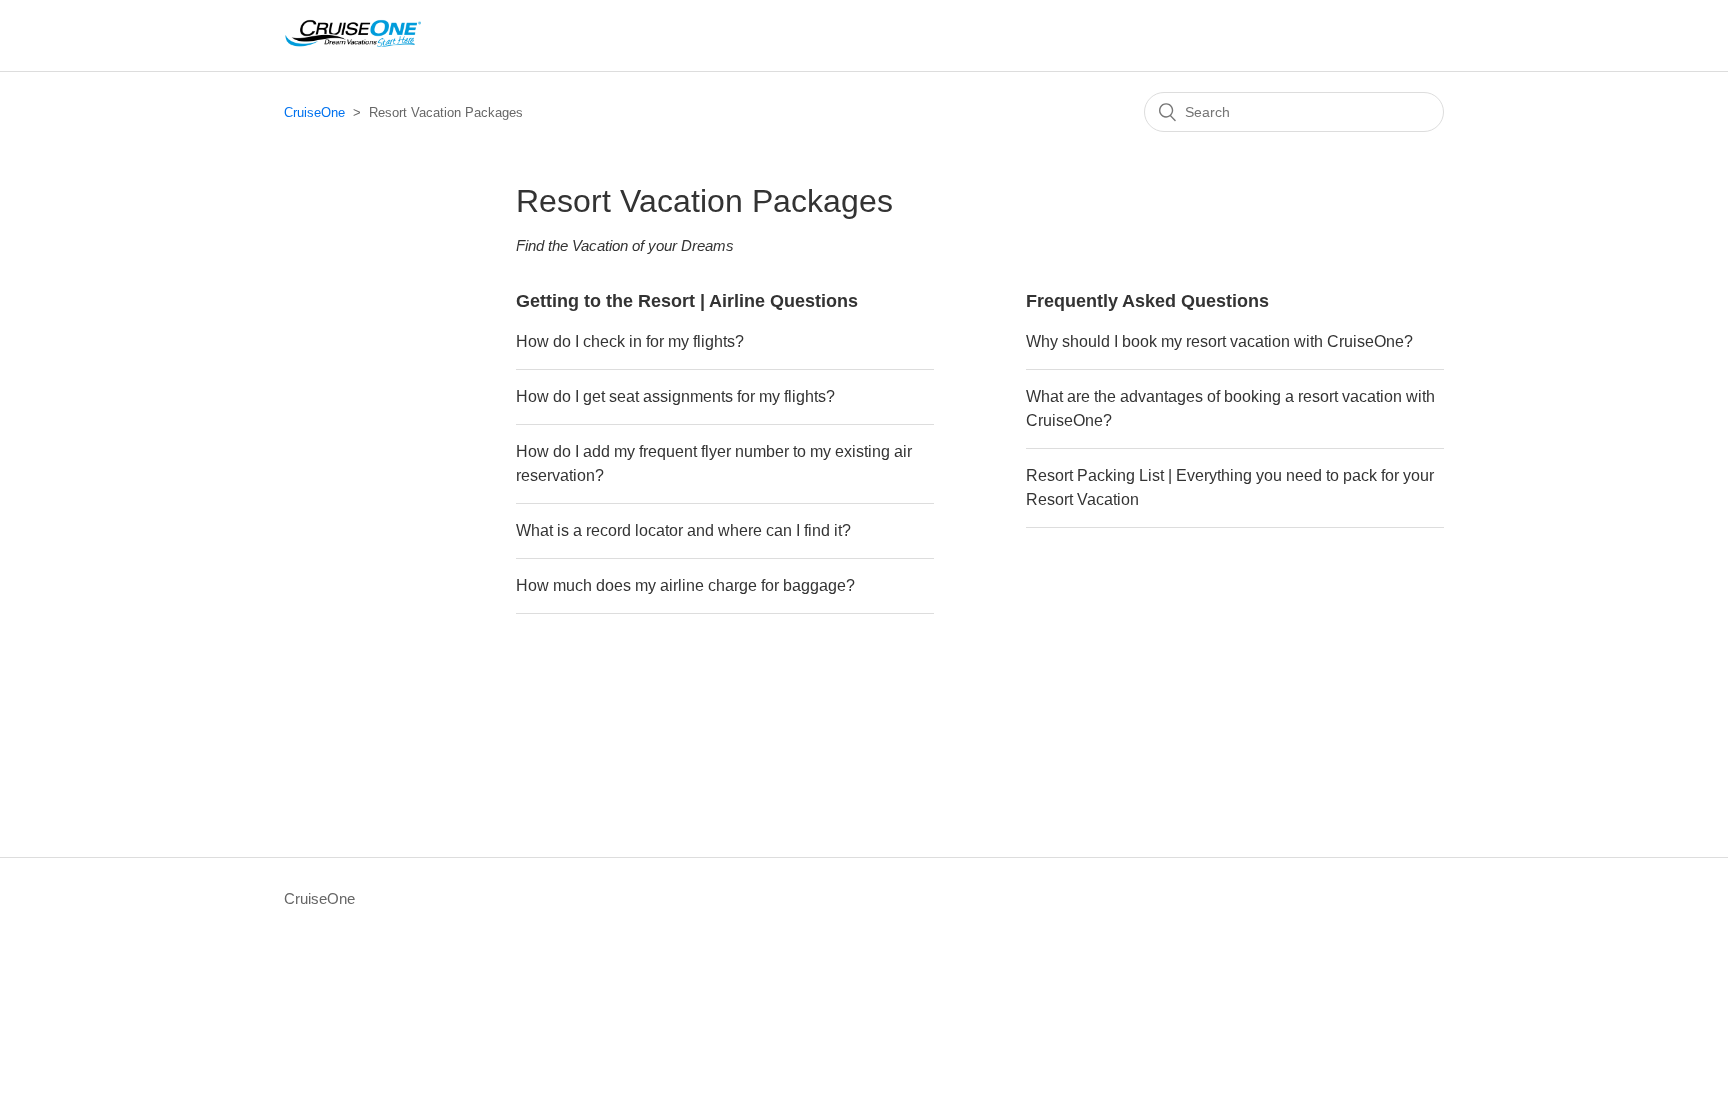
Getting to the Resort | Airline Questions (687, 301)
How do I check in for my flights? (630, 341)
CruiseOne (314, 112)
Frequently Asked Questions (1147, 301)
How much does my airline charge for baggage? (685, 585)
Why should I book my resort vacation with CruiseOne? (1219, 341)
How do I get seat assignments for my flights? (675, 396)
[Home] (352, 45)
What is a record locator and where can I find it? (683, 530)
